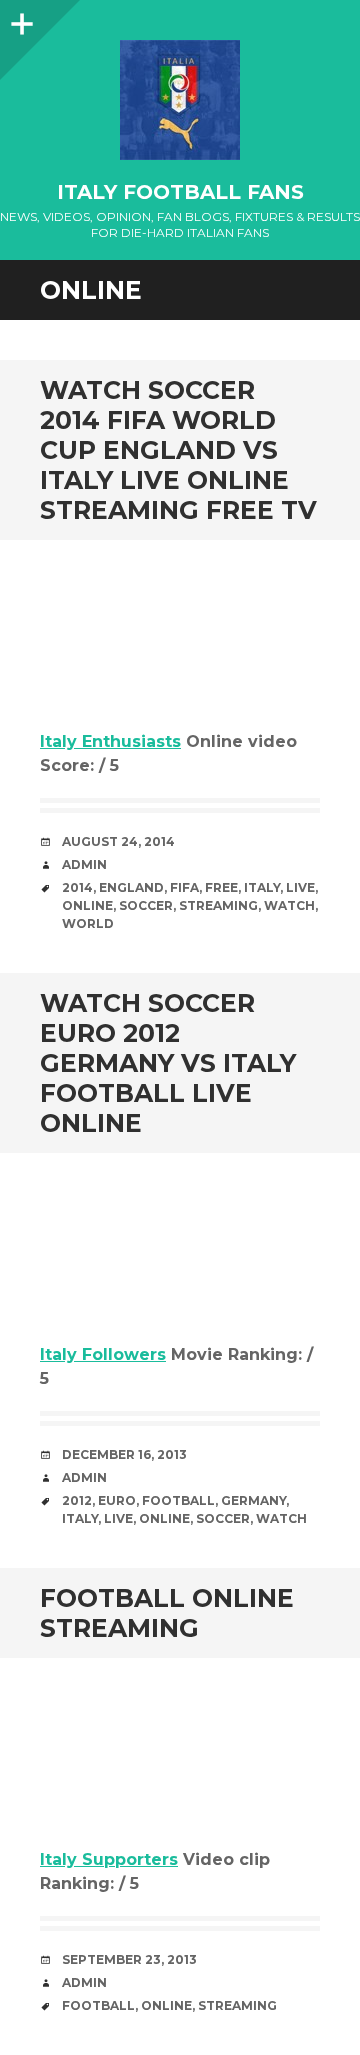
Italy (262, 887)
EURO (117, 1500)
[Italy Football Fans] (180, 100)
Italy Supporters (109, 1859)
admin (84, 864)
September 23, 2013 (129, 1959)
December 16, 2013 (124, 1454)
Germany (253, 1500)
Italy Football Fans (180, 192)
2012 (77, 1500)
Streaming (218, 905)
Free (221, 887)
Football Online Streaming (167, 1613)
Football (178, 1500)
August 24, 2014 (118, 841)
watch (289, 905)
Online (87, 905)
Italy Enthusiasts (110, 741)
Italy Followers (103, 1354)
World (88, 923)
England (131, 887)
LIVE (300, 887)
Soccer (146, 905)
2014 (77, 887)
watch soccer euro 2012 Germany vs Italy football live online (168, 1063)
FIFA (184, 887)
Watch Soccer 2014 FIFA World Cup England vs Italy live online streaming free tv (178, 450)
